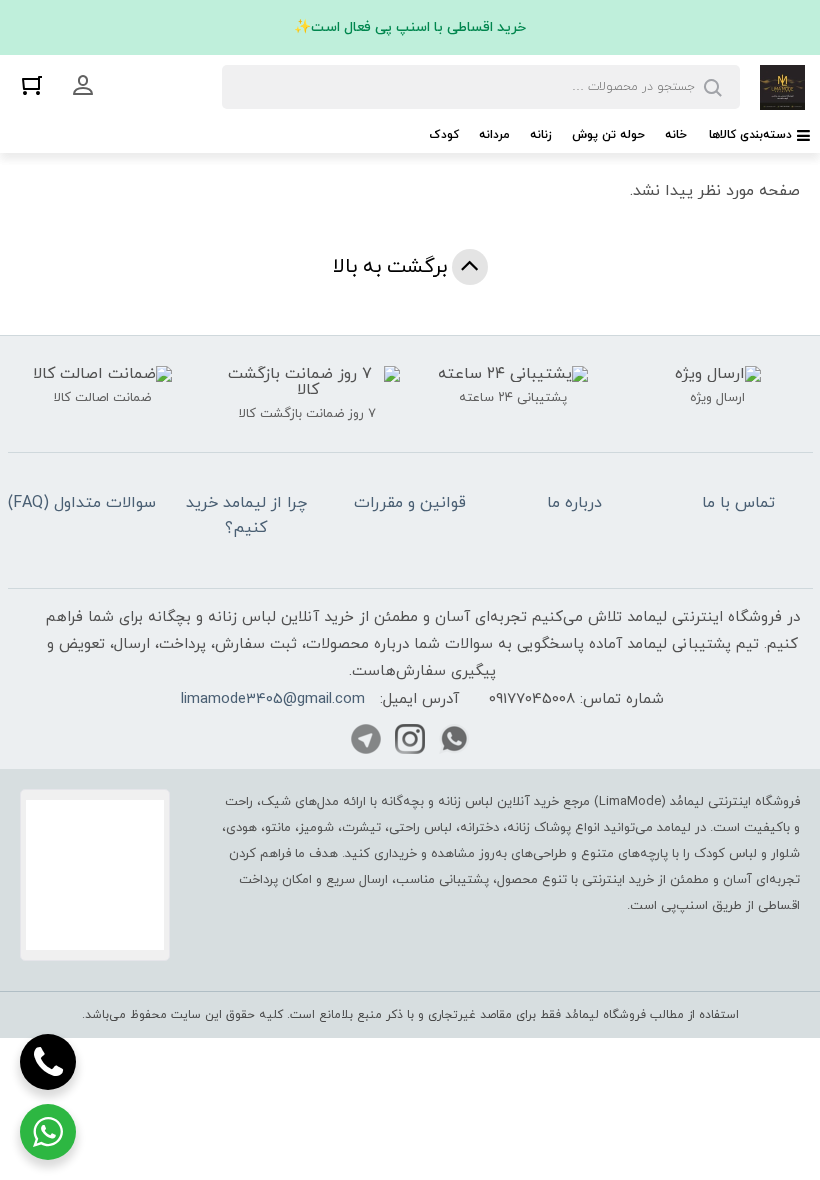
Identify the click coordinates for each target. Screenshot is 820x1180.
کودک (444, 135)
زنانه (541, 135)
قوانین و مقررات (410, 503)
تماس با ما (738, 503)
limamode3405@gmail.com (273, 699)
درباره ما (574, 503)
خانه (676, 135)
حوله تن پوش (608, 135)
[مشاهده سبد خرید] (32, 84)
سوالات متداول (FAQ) (82, 503)
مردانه (494, 135)
